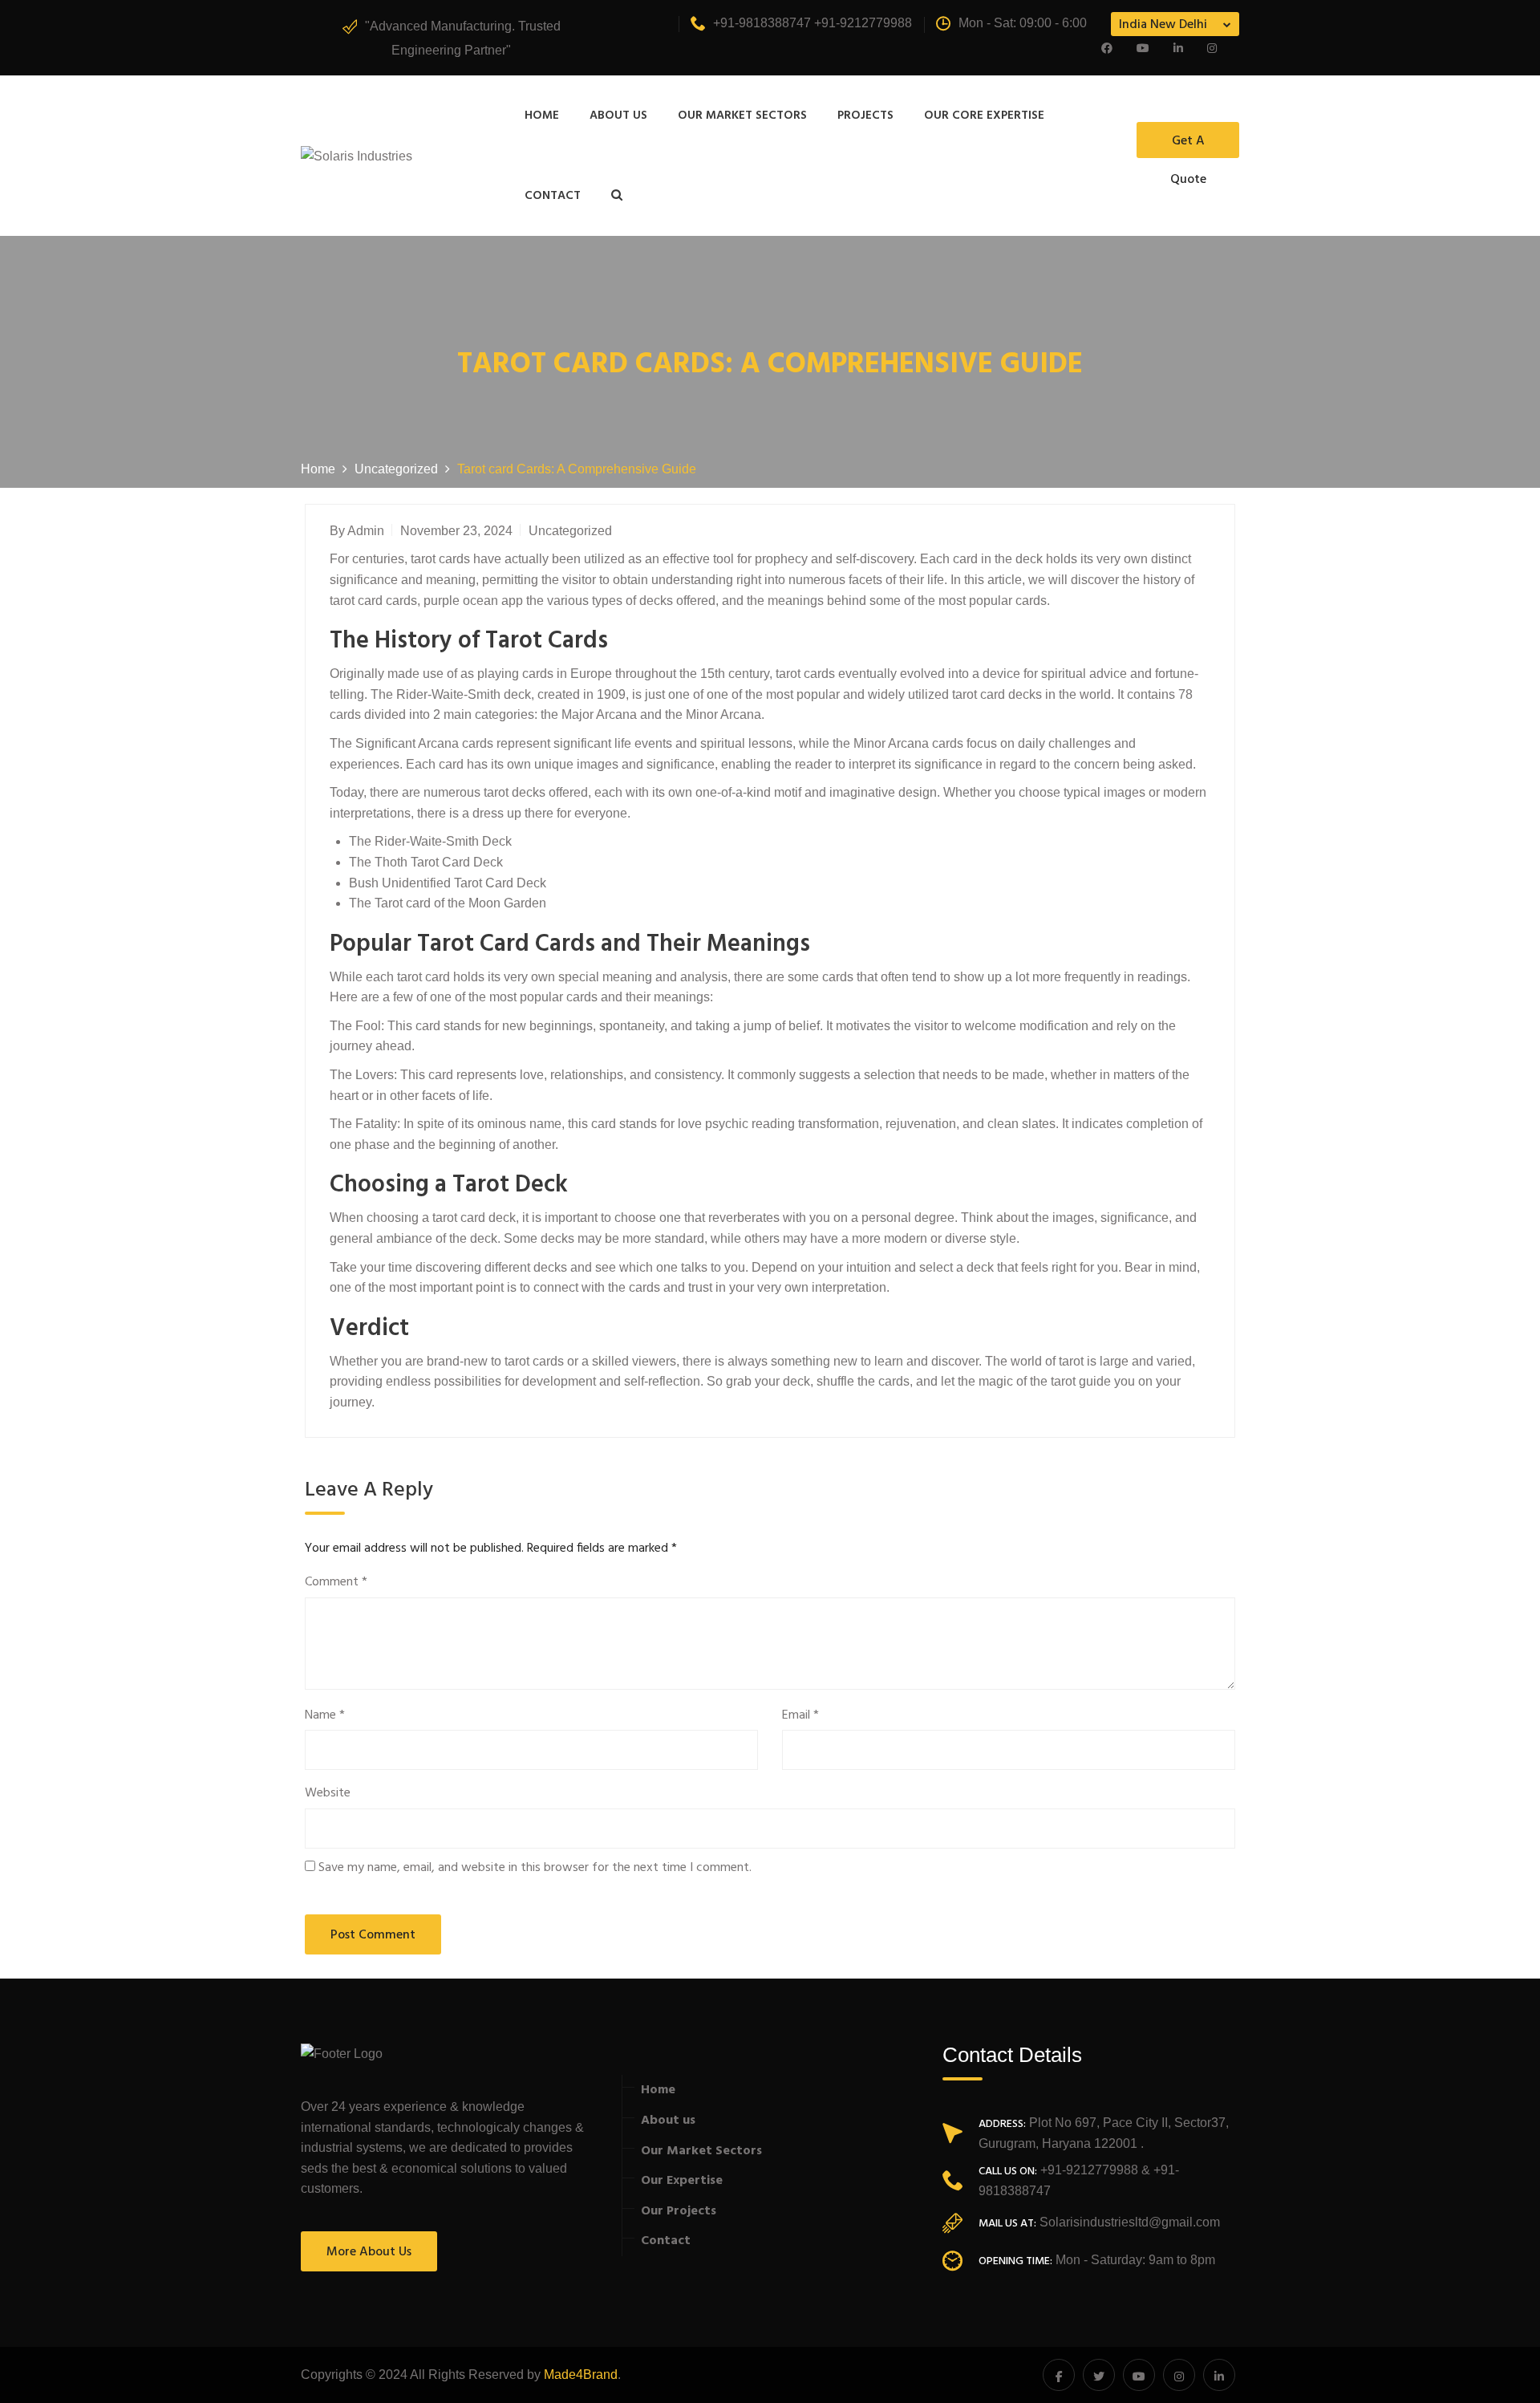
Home (542, 116)
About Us (618, 116)
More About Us (369, 2252)
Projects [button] (865, 116)
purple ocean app (473, 601)
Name (325, 1716)
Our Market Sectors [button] (742, 116)
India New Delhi (1163, 25)
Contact (553, 196)
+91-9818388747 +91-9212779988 (813, 23)
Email (800, 1716)
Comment (336, 1583)
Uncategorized (570, 531)
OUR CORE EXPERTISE (984, 116)
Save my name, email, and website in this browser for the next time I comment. (535, 1868)
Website (328, 1794)
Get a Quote (1188, 144)
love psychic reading (736, 1124)
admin (366, 531)
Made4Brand (581, 2375)
